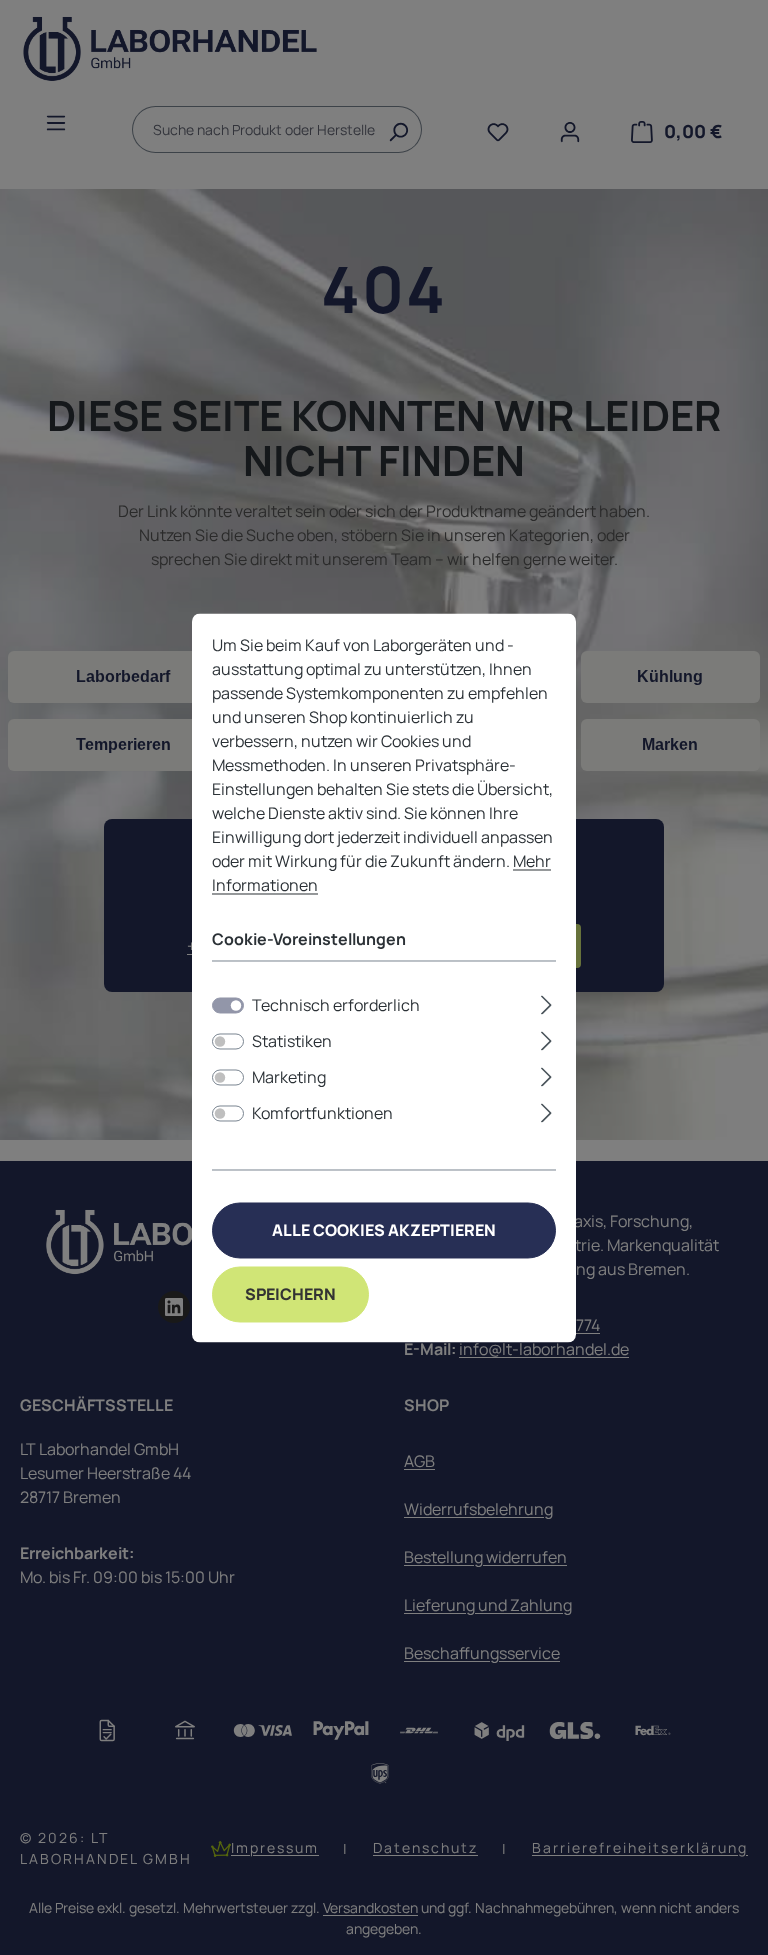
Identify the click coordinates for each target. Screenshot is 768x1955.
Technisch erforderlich (336, 1005)
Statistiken (292, 1041)
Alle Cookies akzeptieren (384, 1230)
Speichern (290, 1294)
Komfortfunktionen (322, 1113)
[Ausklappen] (546, 1001)
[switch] (228, 1041)
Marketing (289, 1077)
